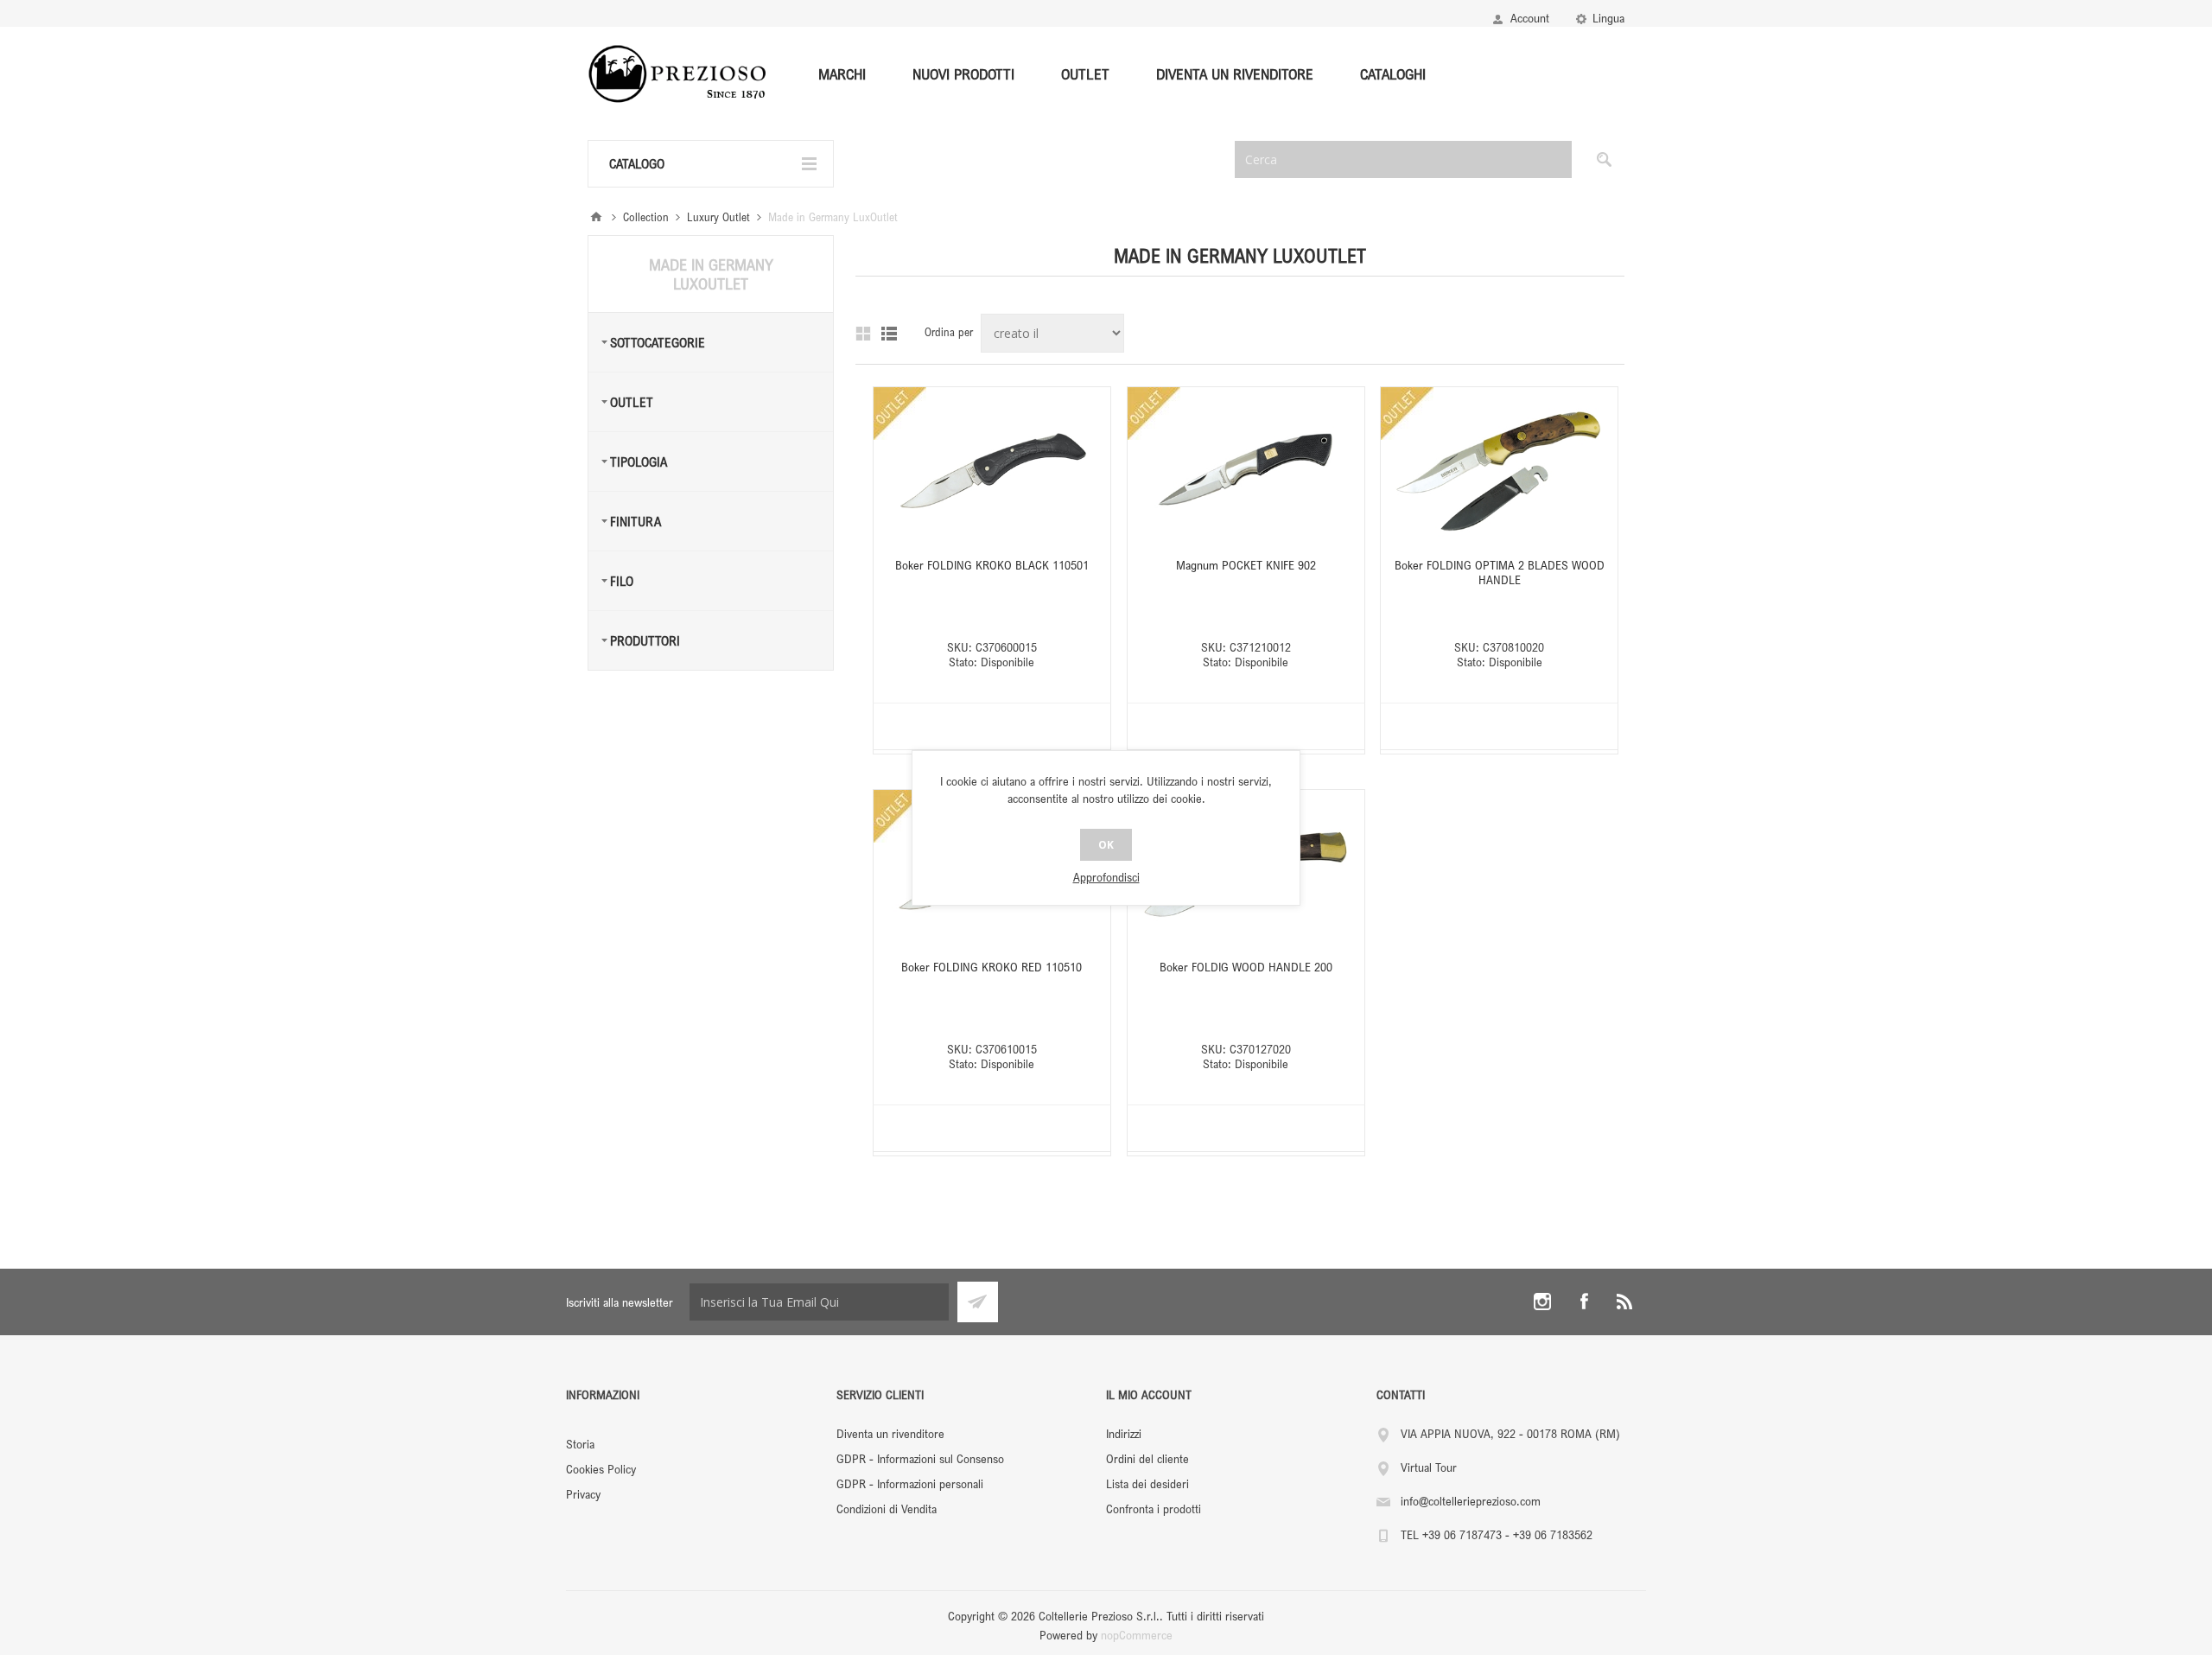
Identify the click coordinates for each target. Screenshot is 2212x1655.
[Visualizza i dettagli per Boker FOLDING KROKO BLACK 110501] (992, 470)
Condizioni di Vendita (887, 1509)
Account (1530, 18)
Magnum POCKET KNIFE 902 (1246, 565)
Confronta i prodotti (1154, 1509)
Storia (580, 1444)
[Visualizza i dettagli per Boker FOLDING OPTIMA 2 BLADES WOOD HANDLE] (1499, 470)
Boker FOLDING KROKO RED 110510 (992, 967)
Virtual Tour (1429, 1467)
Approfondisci (1106, 877)
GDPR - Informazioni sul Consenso (920, 1458)
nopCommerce (1137, 1635)
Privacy (583, 1494)
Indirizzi (1124, 1433)
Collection (646, 217)
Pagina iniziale (596, 217)
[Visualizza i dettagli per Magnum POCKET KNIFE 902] (1246, 470)
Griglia (863, 334)
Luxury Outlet (718, 217)
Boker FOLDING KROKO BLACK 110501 (992, 565)
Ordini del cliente (1147, 1458)
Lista (889, 334)
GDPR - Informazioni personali (910, 1483)
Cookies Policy (601, 1469)
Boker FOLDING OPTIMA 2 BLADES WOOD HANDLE (1500, 572)
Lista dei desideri (1147, 1483)
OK (1106, 845)
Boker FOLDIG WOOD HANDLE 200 (1246, 967)
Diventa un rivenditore (890, 1433)
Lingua (1608, 18)
